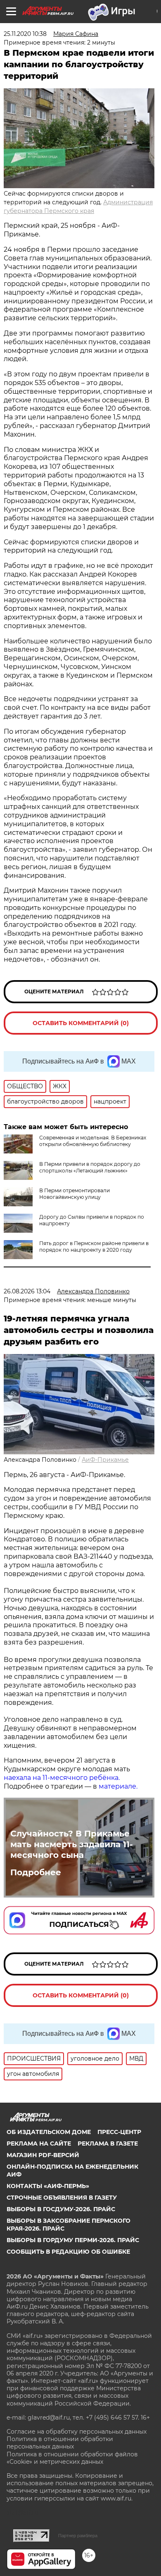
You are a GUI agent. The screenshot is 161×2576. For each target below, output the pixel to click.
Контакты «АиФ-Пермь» (48, 2186)
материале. (119, 1786)
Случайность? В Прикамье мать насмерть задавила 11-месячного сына (72, 1844)
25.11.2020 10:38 (25, 34)
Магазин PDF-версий (43, 2155)
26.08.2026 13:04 (27, 1291)
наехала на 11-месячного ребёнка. (62, 1778)
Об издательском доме (49, 2132)
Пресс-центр (119, 2132)
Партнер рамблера (78, 2536)
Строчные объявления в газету (62, 2198)
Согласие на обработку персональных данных (77, 2432)
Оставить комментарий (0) (81, 1023)
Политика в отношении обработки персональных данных (60, 2443)
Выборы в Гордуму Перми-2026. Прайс (73, 2240)
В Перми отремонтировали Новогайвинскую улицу (75, 1194)
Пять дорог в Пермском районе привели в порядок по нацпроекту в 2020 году (94, 1247)
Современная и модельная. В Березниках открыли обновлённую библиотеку (93, 1141)
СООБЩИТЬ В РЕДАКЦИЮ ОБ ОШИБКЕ (68, 2252)
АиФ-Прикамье (105, 1460)
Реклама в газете (108, 2144)
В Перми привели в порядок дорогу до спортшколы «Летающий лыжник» (90, 1167)
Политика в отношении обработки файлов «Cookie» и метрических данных (72, 2458)
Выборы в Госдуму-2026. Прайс (61, 2209)
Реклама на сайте (39, 2144)
